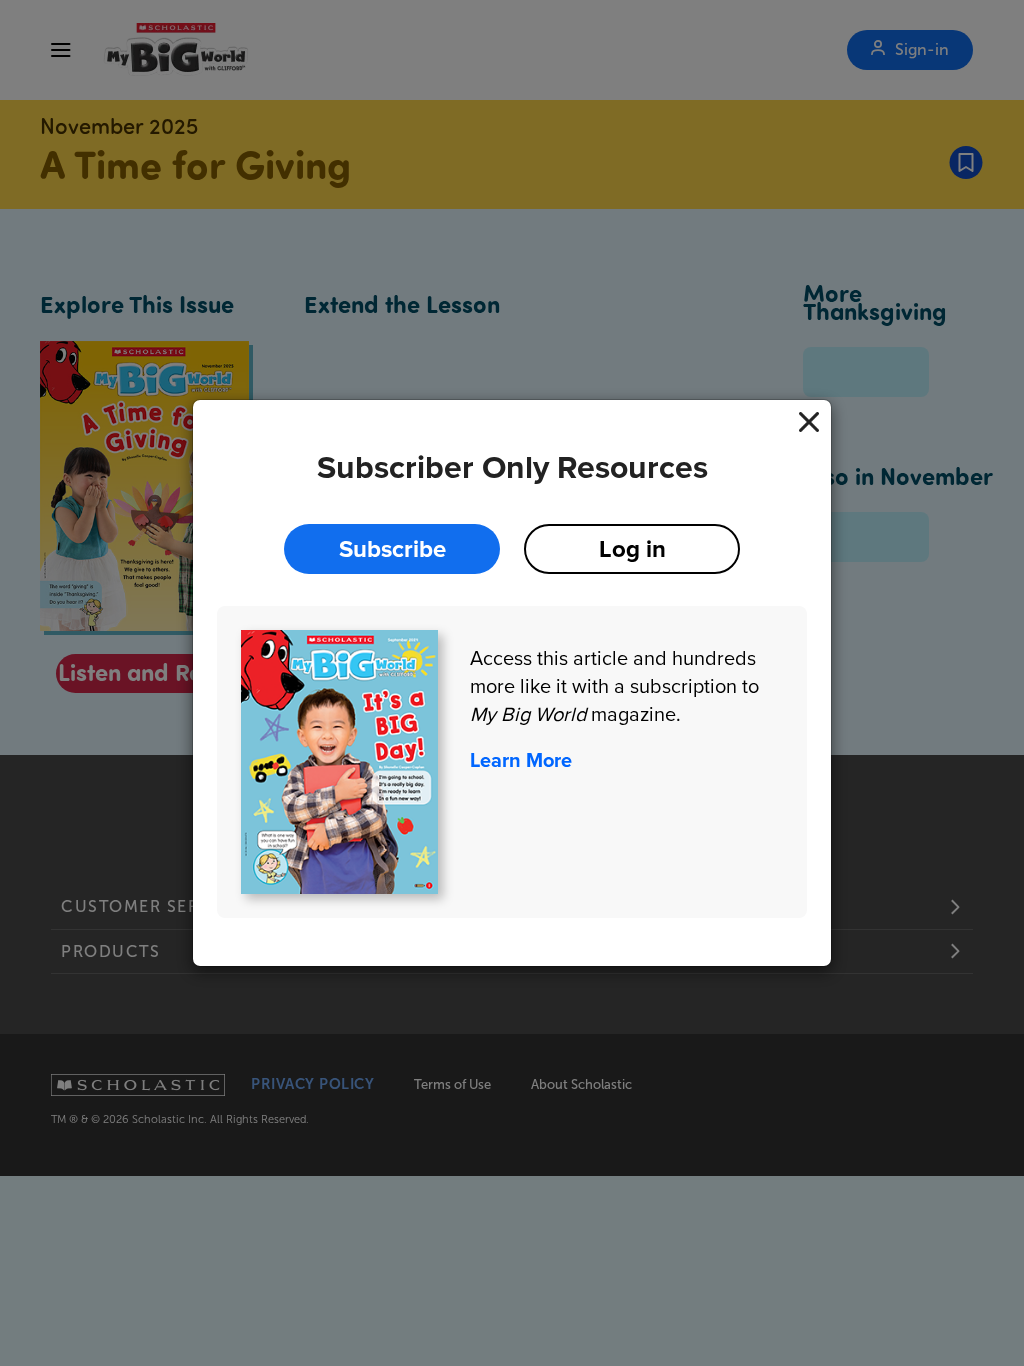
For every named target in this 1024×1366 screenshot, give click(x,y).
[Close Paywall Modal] (809, 422)
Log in (632, 548)
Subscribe (392, 548)
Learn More (521, 760)
